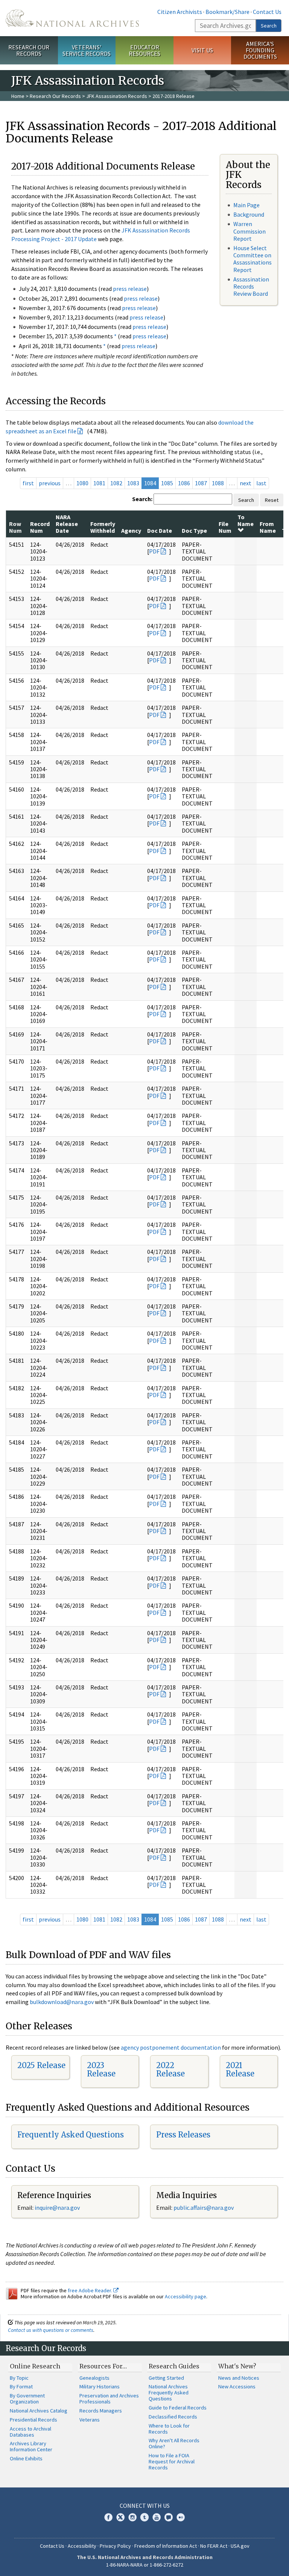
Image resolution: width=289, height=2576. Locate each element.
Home (18, 96)
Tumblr (144, 2517)
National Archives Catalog (39, 2411)
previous (50, 483)
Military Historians (100, 2386)
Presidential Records (33, 2420)
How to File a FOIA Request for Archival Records (172, 2461)
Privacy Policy (115, 2546)
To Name (246, 520)
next (246, 483)
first (28, 483)
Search (269, 26)
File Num (225, 527)
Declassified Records (173, 2417)
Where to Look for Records (169, 2429)
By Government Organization (27, 2399)
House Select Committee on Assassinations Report (252, 259)
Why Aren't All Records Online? (174, 2443)
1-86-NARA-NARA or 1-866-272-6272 (145, 2565)
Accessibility (82, 2546)
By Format (21, 2386)
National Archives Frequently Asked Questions (169, 2393)
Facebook (108, 2517)
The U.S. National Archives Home (72, 18)
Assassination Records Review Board (251, 286)
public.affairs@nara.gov (204, 2208)
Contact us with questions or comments (51, 2330)
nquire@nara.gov (58, 2208)
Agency (131, 530)
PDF (154, 551)
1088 (218, 483)
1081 (99, 483)
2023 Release (101, 2069)
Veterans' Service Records (87, 50)
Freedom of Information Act (166, 2546)
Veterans (90, 2420)
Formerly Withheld (103, 527)
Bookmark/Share (227, 12)
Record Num (40, 527)
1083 (133, 483)
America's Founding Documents (260, 50)
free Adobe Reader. (91, 2290)
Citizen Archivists (180, 12)
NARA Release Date (67, 524)
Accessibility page (186, 2296)
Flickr (181, 2517)
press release (130, 289)
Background (249, 214)
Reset (272, 500)
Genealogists (94, 2378)
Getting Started (166, 2378)
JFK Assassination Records (117, 96)
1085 (167, 483)
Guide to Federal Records (178, 2408)
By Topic (19, 2378)
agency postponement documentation (171, 2047)
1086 (184, 483)
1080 (82, 483)
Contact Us (267, 12)
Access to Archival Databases (30, 2432)
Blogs (169, 2517)
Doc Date (160, 530)
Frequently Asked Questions (71, 2135)
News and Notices (239, 2378)
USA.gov (240, 2546)
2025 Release (41, 2065)
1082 (116, 483)
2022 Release (170, 2069)
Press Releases (183, 2135)
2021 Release (240, 2069)
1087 (201, 483)
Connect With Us (145, 2506)
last (261, 483)
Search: (142, 499)
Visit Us (202, 50)
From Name (268, 527)
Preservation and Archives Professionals (109, 2399)
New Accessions (237, 2386)
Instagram (132, 2517)
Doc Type (194, 530)
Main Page (246, 205)
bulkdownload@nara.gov (62, 2002)
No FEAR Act (214, 2546)
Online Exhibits (26, 2458)
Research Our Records (29, 50)
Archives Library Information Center (31, 2446)
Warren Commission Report (249, 231)
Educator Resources (144, 50)
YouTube (157, 2517)
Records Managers (101, 2411)
